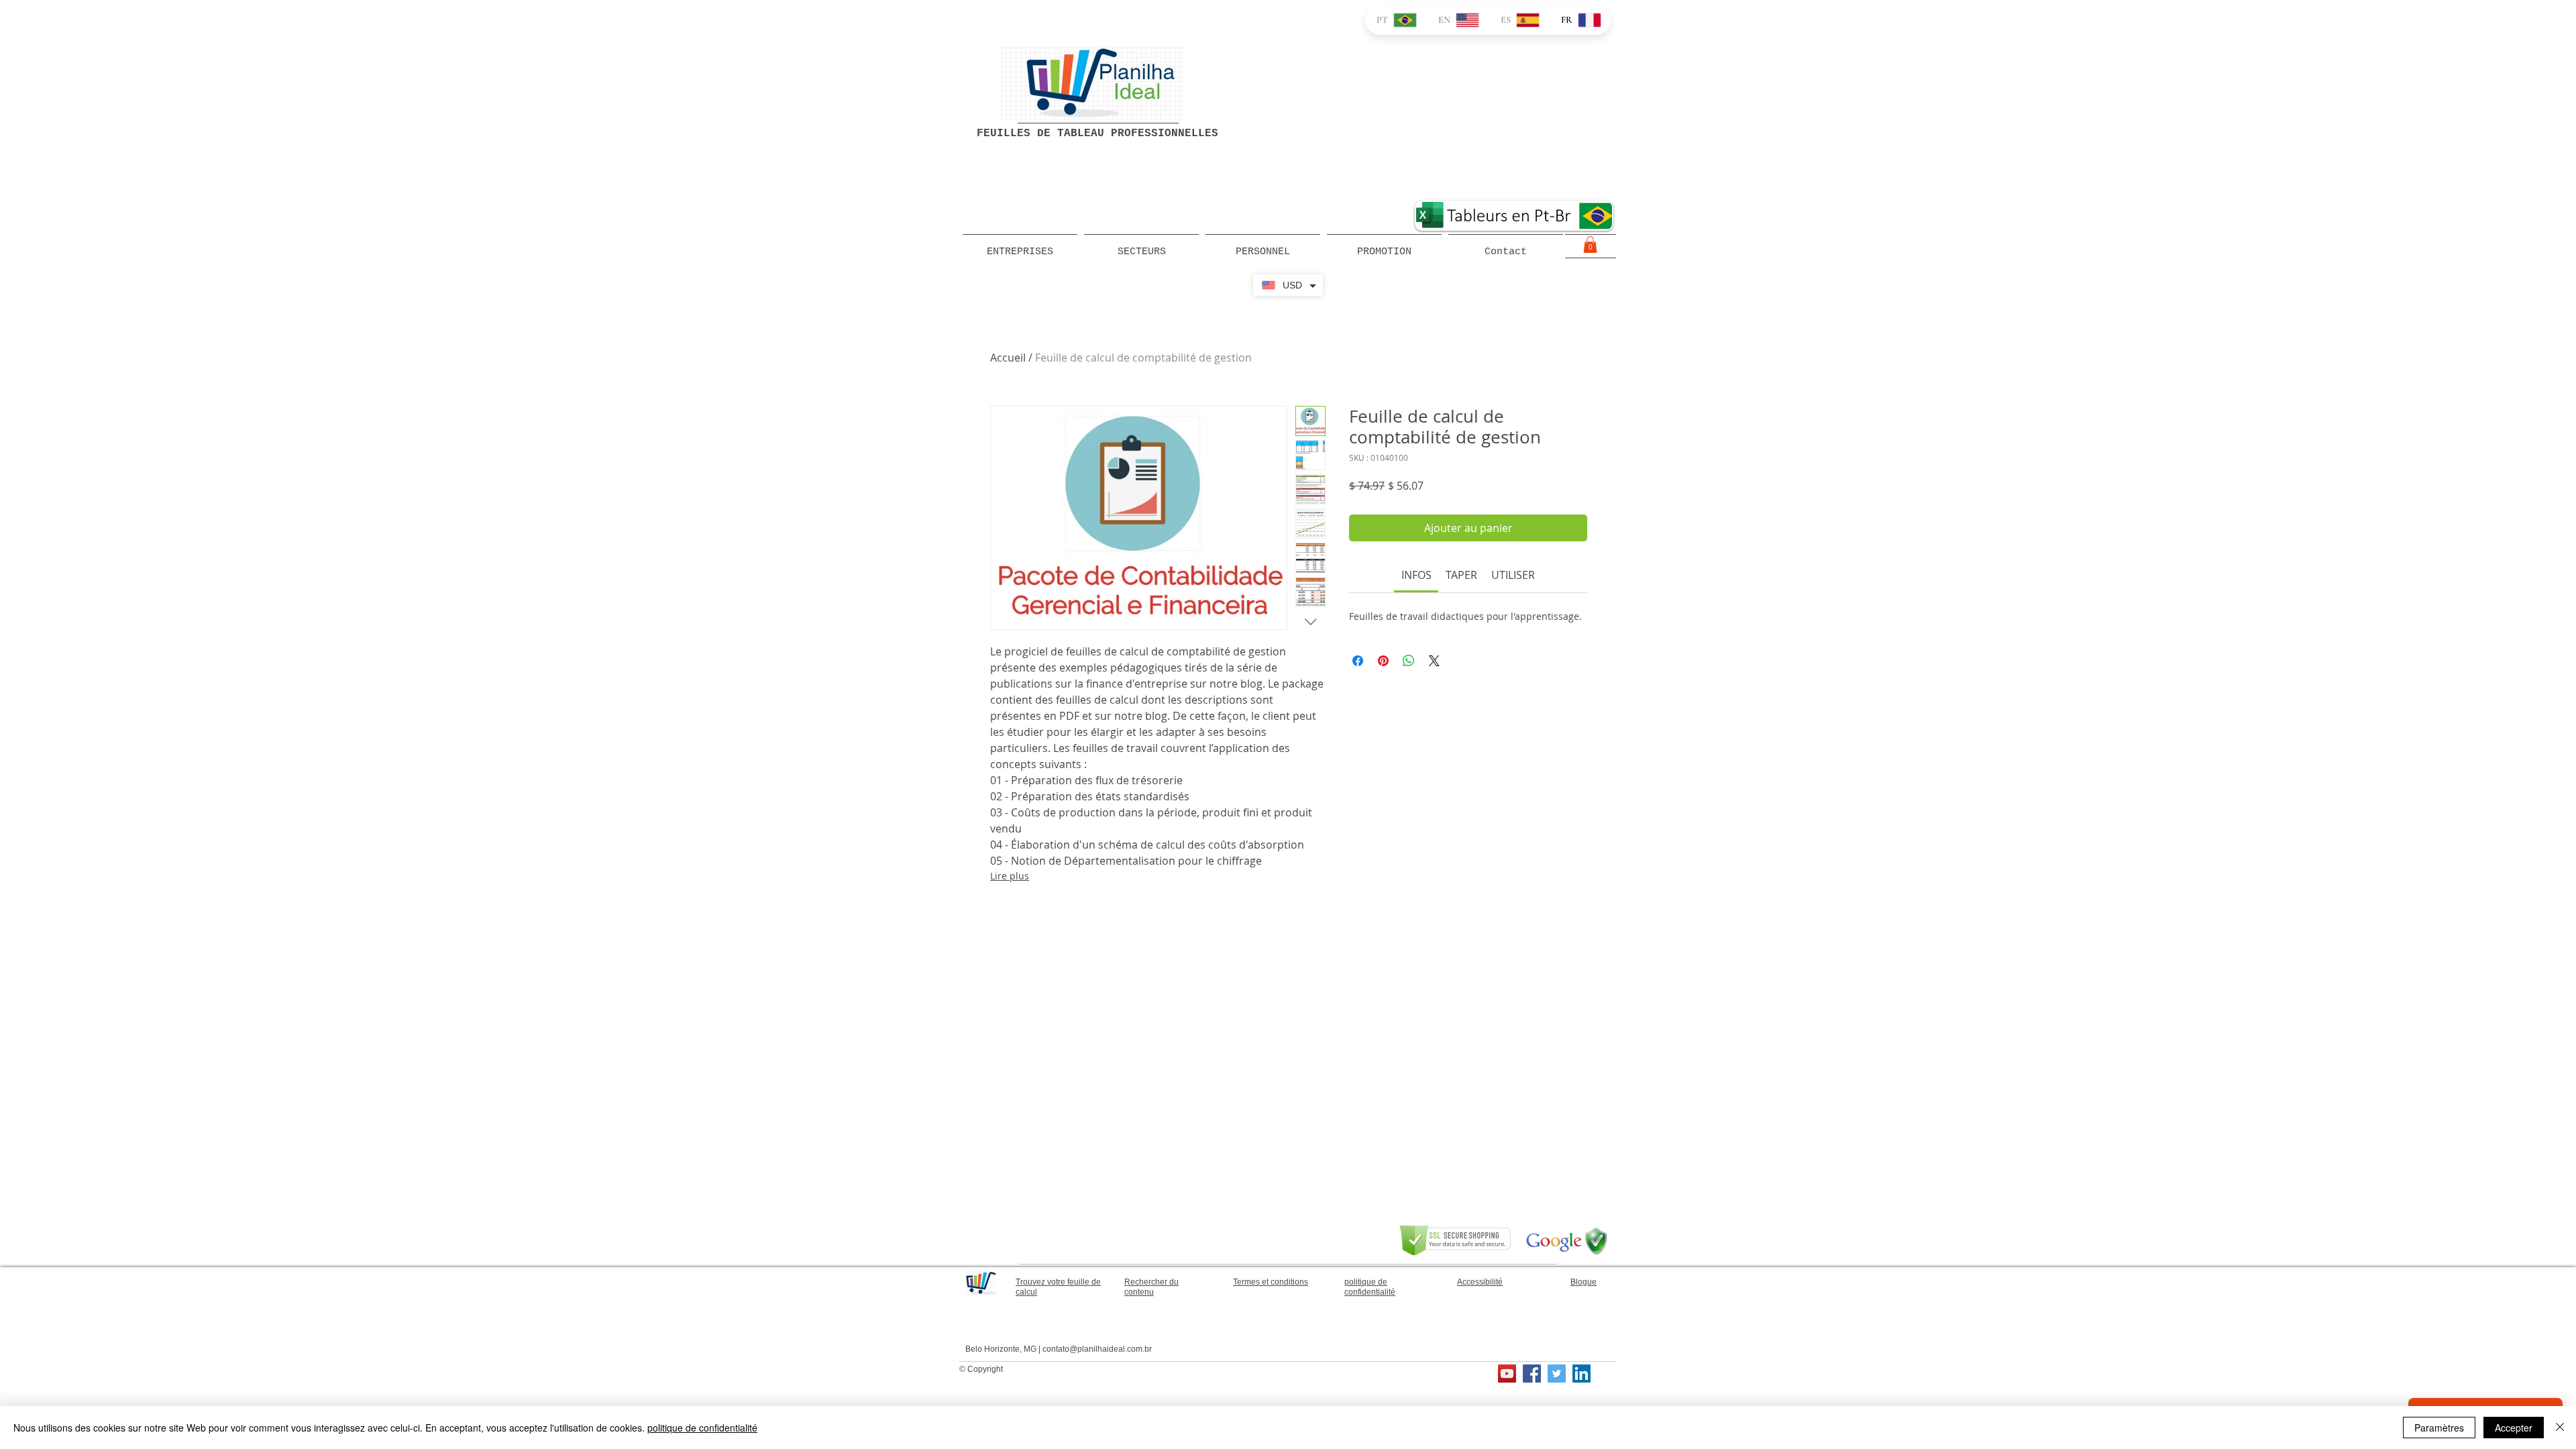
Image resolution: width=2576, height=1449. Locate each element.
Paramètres (2439, 1428)
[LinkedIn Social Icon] (1581, 1374)
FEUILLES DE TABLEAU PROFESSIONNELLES (1097, 133)
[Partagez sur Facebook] (1358, 661)
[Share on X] (1434, 661)
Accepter (2514, 1428)
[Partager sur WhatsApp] (1409, 661)
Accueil (1008, 358)
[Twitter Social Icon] (1557, 1374)
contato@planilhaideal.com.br (1097, 1349)
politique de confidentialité (702, 1428)
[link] (1416, 575)
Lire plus (1010, 876)
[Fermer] (2560, 1428)
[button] (1590, 245)
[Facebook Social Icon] (1532, 1374)
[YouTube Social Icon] (1507, 1374)
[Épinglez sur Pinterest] (1383, 661)
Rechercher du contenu (1151, 1287)
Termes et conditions (1271, 1282)
